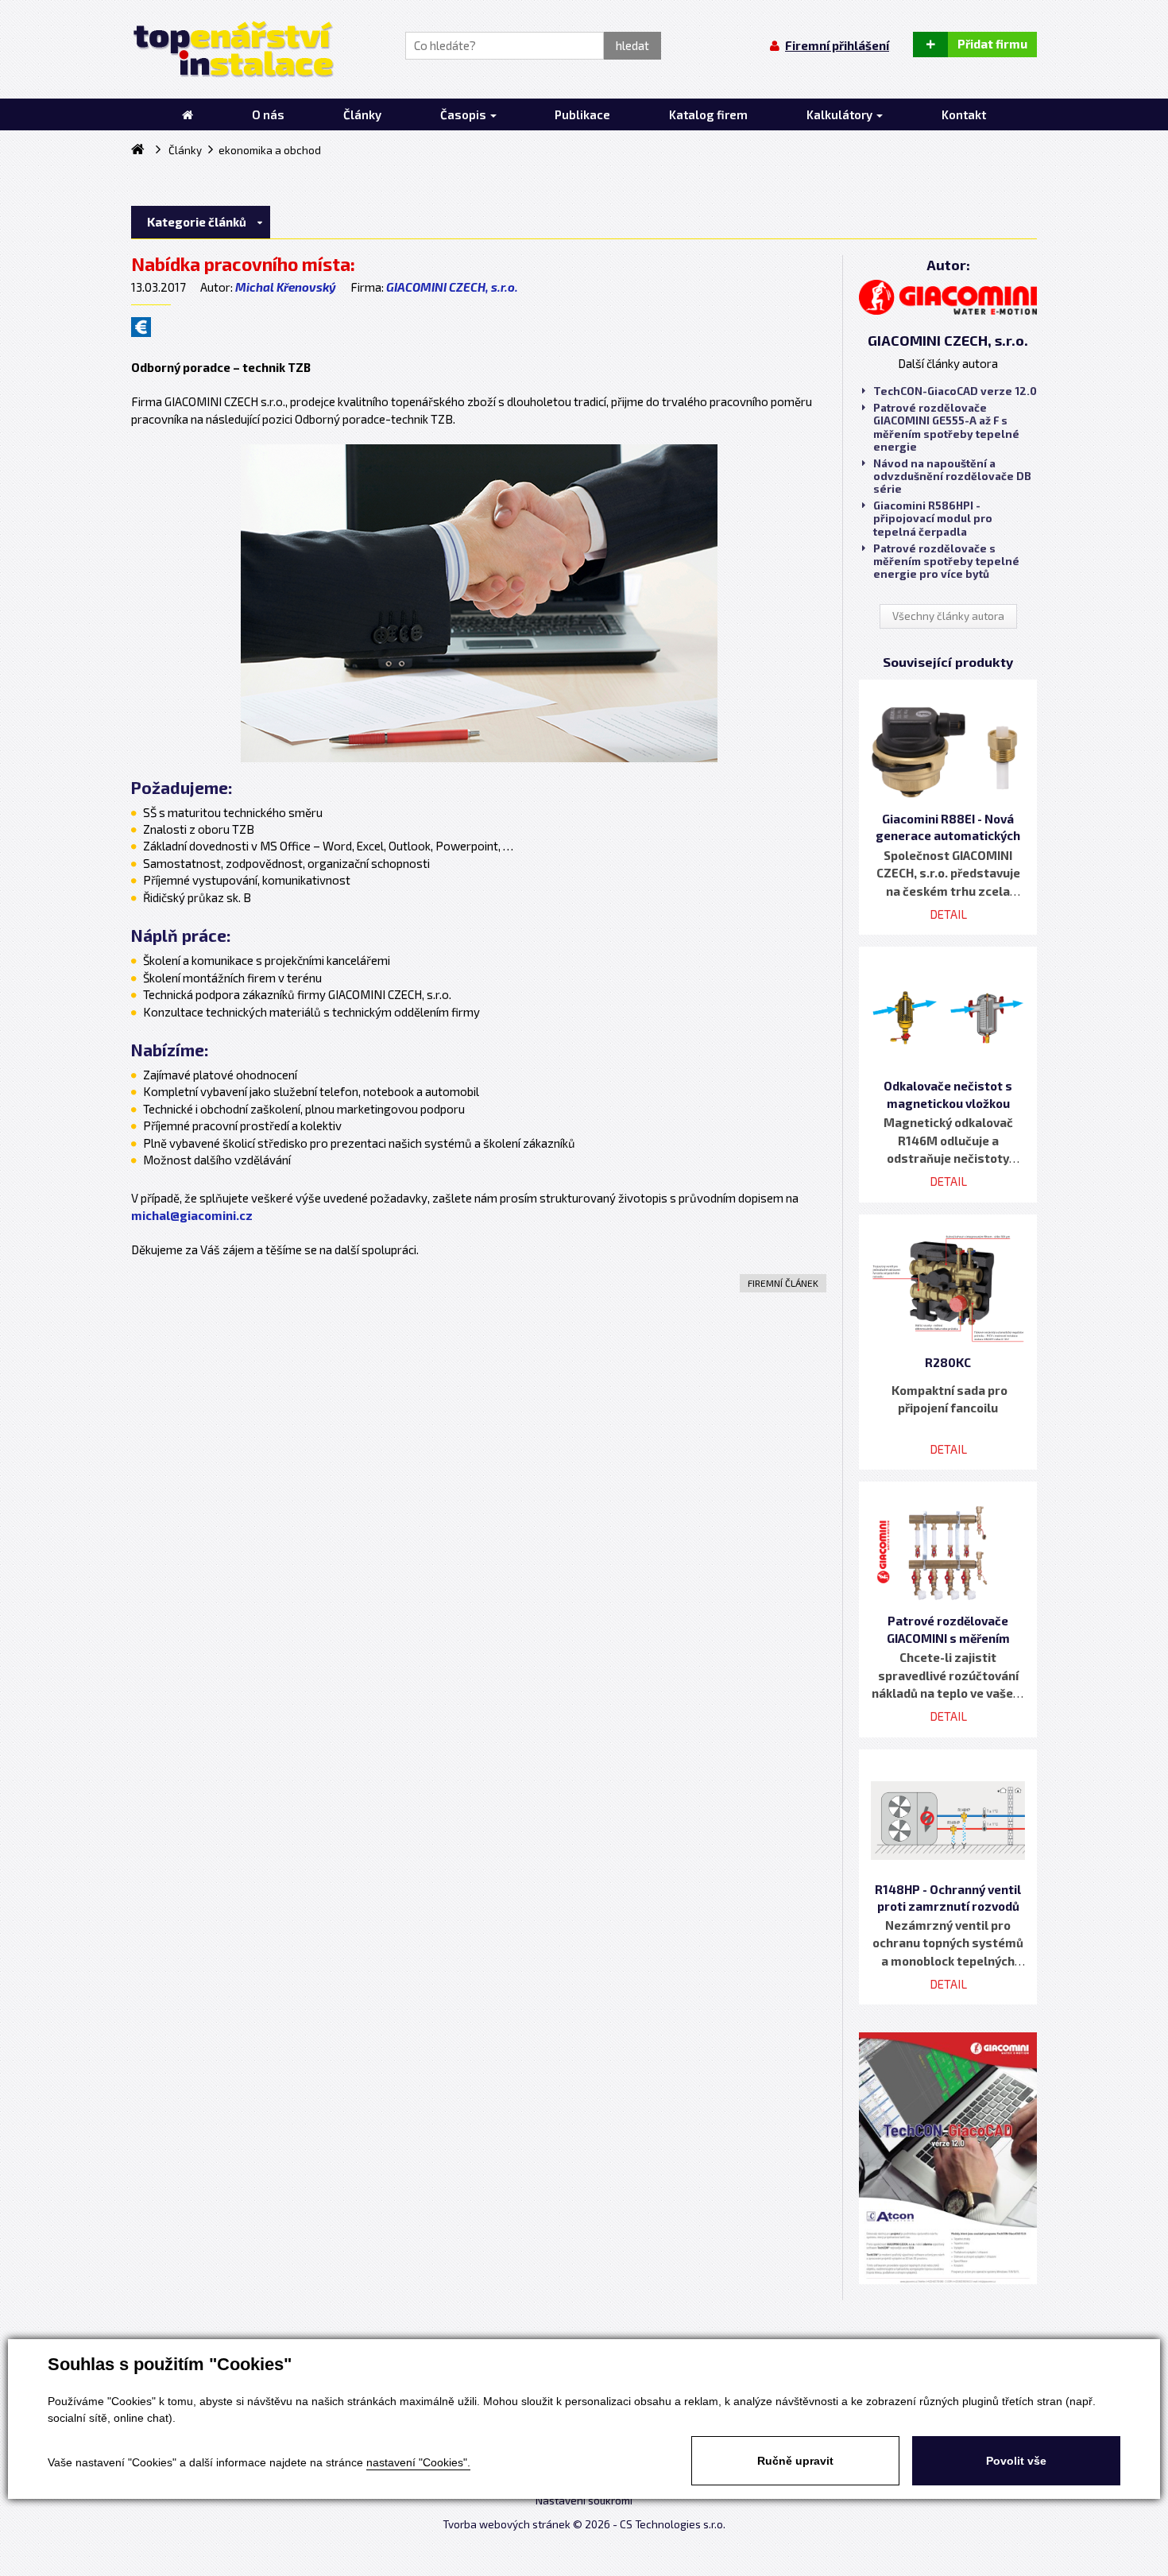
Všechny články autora (948, 616)
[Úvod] (188, 114)
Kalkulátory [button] (841, 114)
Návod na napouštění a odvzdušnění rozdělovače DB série (952, 476)
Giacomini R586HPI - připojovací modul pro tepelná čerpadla (933, 518)
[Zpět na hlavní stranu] (232, 49)
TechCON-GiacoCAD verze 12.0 (955, 391)
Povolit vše (1016, 2461)
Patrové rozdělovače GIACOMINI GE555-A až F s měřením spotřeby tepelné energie (946, 427)
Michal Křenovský (286, 287)
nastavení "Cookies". (418, 2462)
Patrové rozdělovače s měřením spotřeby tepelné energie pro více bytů (946, 561)
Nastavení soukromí (584, 2500)
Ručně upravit (795, 2461)
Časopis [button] (464, 114)
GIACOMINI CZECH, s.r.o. (452, 287)
